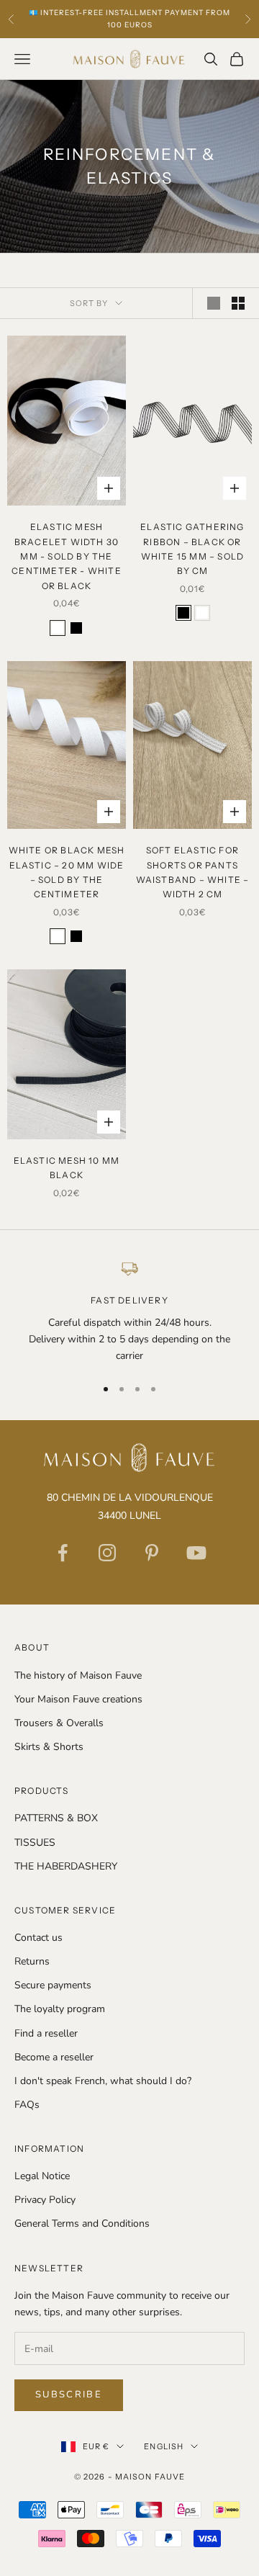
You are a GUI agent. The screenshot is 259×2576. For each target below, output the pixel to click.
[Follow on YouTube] (196, 1553)
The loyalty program (60, 2009)
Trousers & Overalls (59, 1723)
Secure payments (53, 1985)
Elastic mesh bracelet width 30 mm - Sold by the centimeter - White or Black (67, 556)
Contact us (38, 1938)
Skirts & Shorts (49, 1747)
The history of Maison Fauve (78, 1675)
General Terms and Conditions (82, 2223)
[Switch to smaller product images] (238, 303)
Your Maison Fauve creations (78, 1699)
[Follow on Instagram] (107, 1553)
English (164, 2446)
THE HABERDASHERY (66, 1866)
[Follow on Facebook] (63, 1553)
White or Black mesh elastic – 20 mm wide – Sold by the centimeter (67, 872)
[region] (129, 1311)
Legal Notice (42, 2176)
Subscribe (69, 2395)
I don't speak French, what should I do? (103, 2081)
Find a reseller (46, 2033)
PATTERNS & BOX (56, 1818)
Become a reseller (54, 2057)
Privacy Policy (45, 2200)
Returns (32, 1961)
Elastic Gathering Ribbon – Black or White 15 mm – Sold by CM (192, 549)
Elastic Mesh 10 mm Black (67, 1168)
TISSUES (35, 1843)
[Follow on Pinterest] (152, 1553)
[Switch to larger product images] (214, 303)
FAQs (27, 2105)
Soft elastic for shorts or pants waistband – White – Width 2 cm (193, 872)
